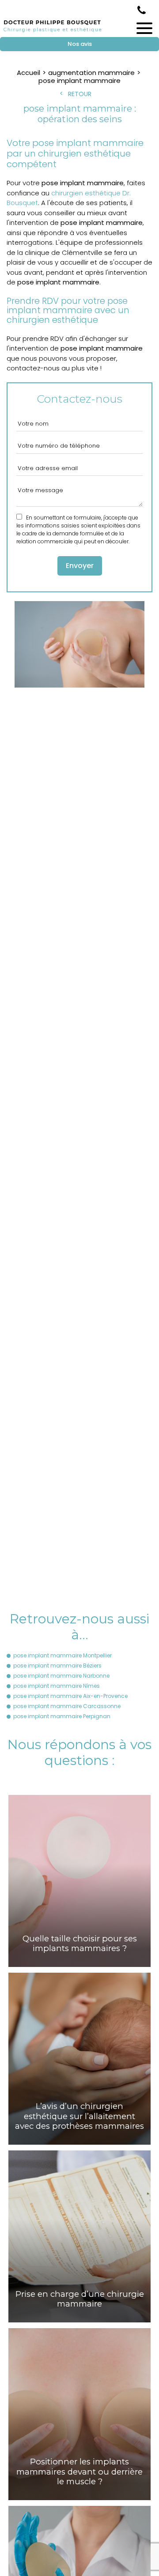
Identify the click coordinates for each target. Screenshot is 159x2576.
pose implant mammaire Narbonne (61, 1676)
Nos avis (80, 44)
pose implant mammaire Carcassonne (67, 1706)
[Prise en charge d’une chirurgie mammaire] (79, 2236)
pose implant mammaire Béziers (57, 1666)
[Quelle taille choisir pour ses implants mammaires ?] (79, 1881)
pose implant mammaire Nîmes (57, 1686)
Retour (80, 94)
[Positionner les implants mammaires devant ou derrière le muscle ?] (79, 2414)
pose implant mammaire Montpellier (62, 1655)
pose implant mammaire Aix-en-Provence (70, 1696)
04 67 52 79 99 (142, 10)
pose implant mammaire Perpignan (62, 1716)
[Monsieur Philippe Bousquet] (53, 32)
